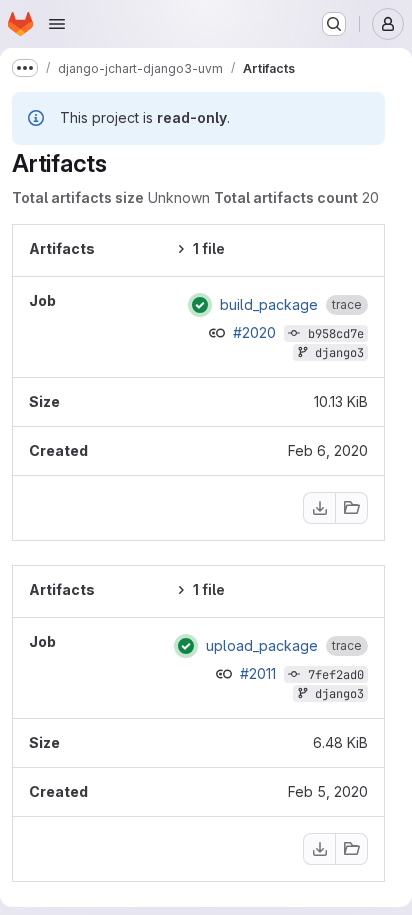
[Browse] (352, 508)
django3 (339, 353)
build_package (269, 305)
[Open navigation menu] (57, 24)
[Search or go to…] (334, 24)
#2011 (260, 673)
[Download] (319, 508)
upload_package (262, 646)
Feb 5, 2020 (328, 791)
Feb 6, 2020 (328, 450)
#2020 (256, 332)
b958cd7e (336, 334)
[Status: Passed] (200, 305)
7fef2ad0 (336, 675)
